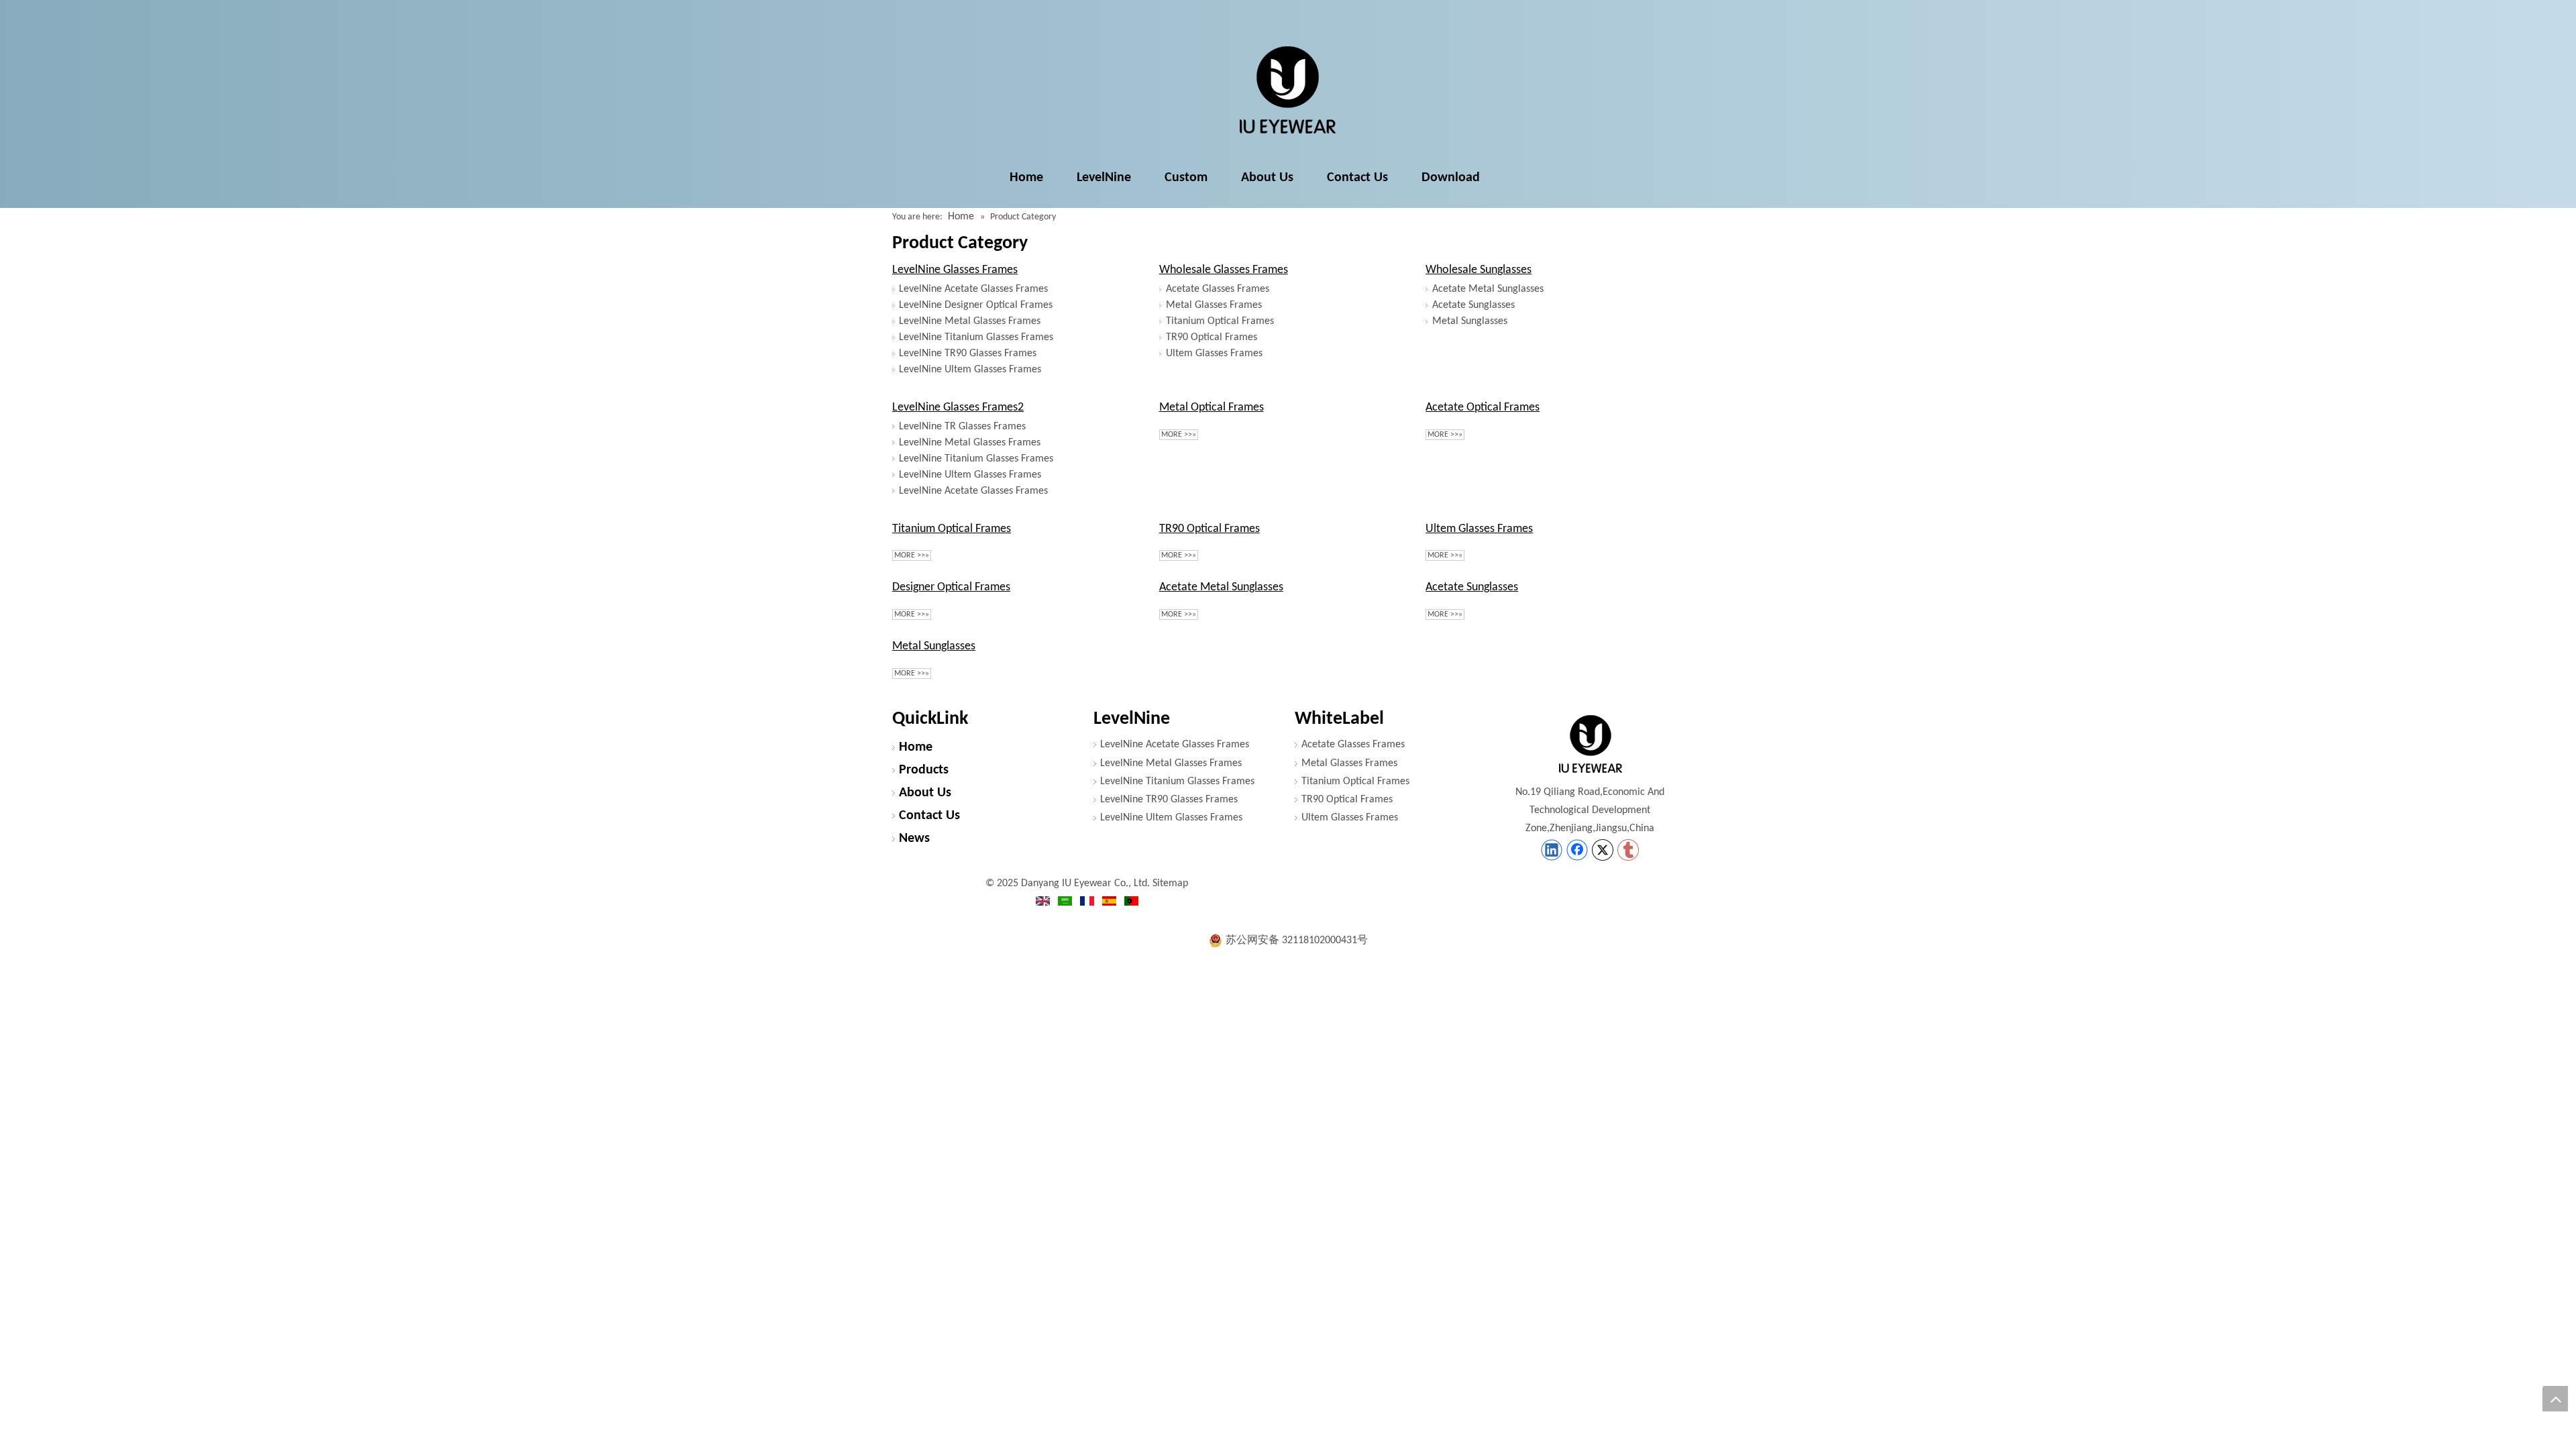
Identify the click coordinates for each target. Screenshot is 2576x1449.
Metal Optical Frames (1212, 408)
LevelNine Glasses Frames (955, 270)
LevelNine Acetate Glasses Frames (973, 289)
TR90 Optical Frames (1212, 337)
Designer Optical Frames (951, 587)
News (914, 839)
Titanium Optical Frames (1220, 321)
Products (924, 770)
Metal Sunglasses (1470, 321)
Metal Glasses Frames (1214, 305)
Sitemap (1170, 883)
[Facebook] (1577, 850)
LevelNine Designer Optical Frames (976, 305)
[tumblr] (1628, 850)
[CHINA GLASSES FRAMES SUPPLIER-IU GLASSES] (1590, 744)
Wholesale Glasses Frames (1224, 270)
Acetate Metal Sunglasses (1488, 289)
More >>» (1179, 435)
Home (916, 747)
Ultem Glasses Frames (1214, 354)
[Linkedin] (1552, 850)
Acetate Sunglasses (1473, 305)
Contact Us (929, 816)
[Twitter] (1603, 850)
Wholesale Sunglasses (1479, 270)
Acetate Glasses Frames (1218, 289)
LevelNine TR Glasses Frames (962, 427)
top (2555, 1399)
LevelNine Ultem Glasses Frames (970, 370)
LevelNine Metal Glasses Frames (970, 321)
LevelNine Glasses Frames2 (958, 408)
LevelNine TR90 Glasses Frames (968, 354)
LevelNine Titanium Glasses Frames (976, 337)
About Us (925, 793)
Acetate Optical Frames (1483, 408)
